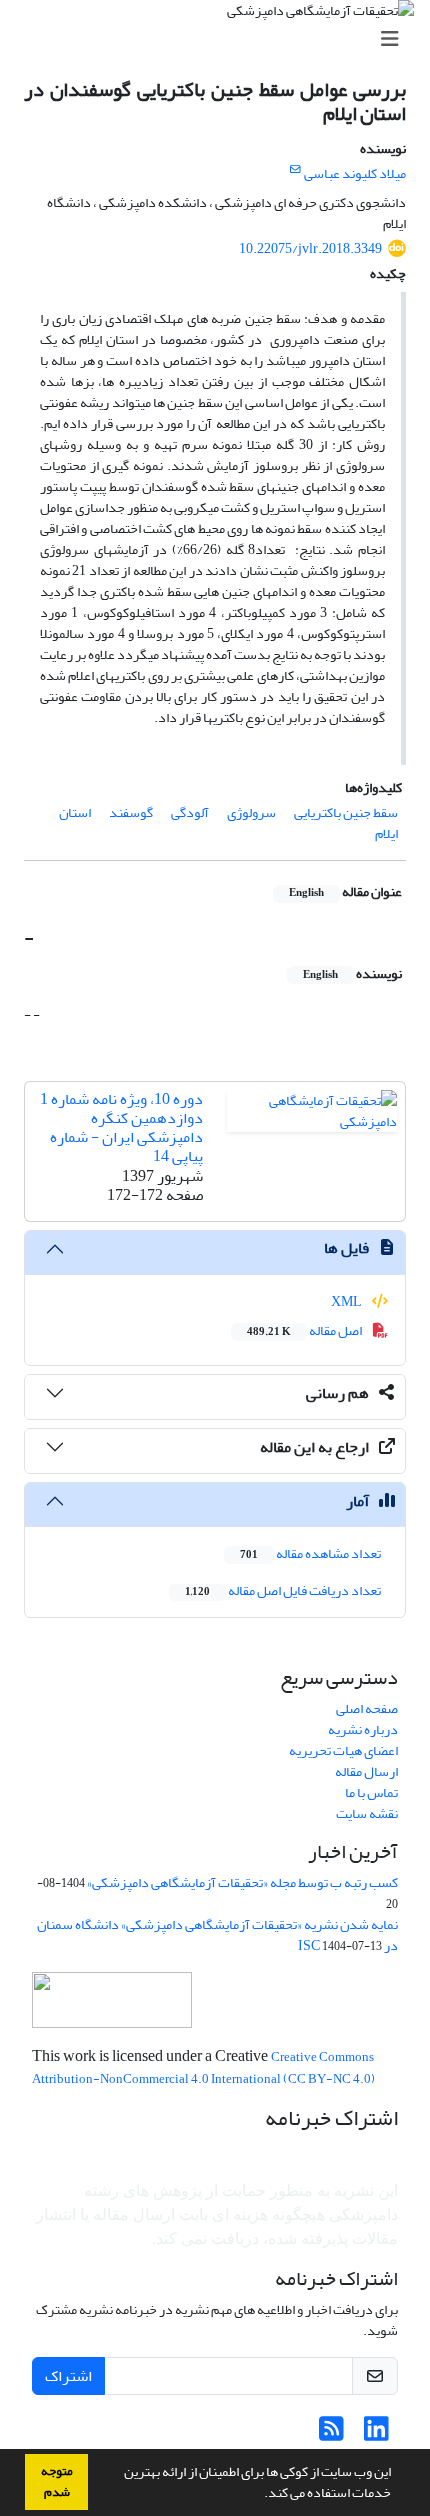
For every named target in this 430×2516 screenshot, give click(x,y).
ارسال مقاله (366, 1771)
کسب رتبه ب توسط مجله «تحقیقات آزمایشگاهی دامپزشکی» (242, 1882)
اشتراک (68, 2376)
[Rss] (331, 2434)
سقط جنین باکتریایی (346, 812)
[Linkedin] (376, 2434)
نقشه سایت (367, 1813)
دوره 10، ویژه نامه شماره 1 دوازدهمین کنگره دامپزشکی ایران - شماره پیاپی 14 (121, 1128)
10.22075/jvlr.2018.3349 (310, 248)
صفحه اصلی (367, 1708)
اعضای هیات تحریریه (343, 1750)
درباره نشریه (363, 1729)
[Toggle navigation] (221, 39)
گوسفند (131, 812)
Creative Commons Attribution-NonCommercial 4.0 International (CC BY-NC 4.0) (203, 2068)
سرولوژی (251, 812)
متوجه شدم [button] (57, 2481)
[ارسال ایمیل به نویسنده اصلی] (295, 170)
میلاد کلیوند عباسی (355, 173)
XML (347, 1301)
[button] (259, 2495)
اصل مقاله (305, 1330)
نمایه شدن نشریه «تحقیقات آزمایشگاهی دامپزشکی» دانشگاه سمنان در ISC (217, 1935)
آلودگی (190, 812)
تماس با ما (371, 1792)
